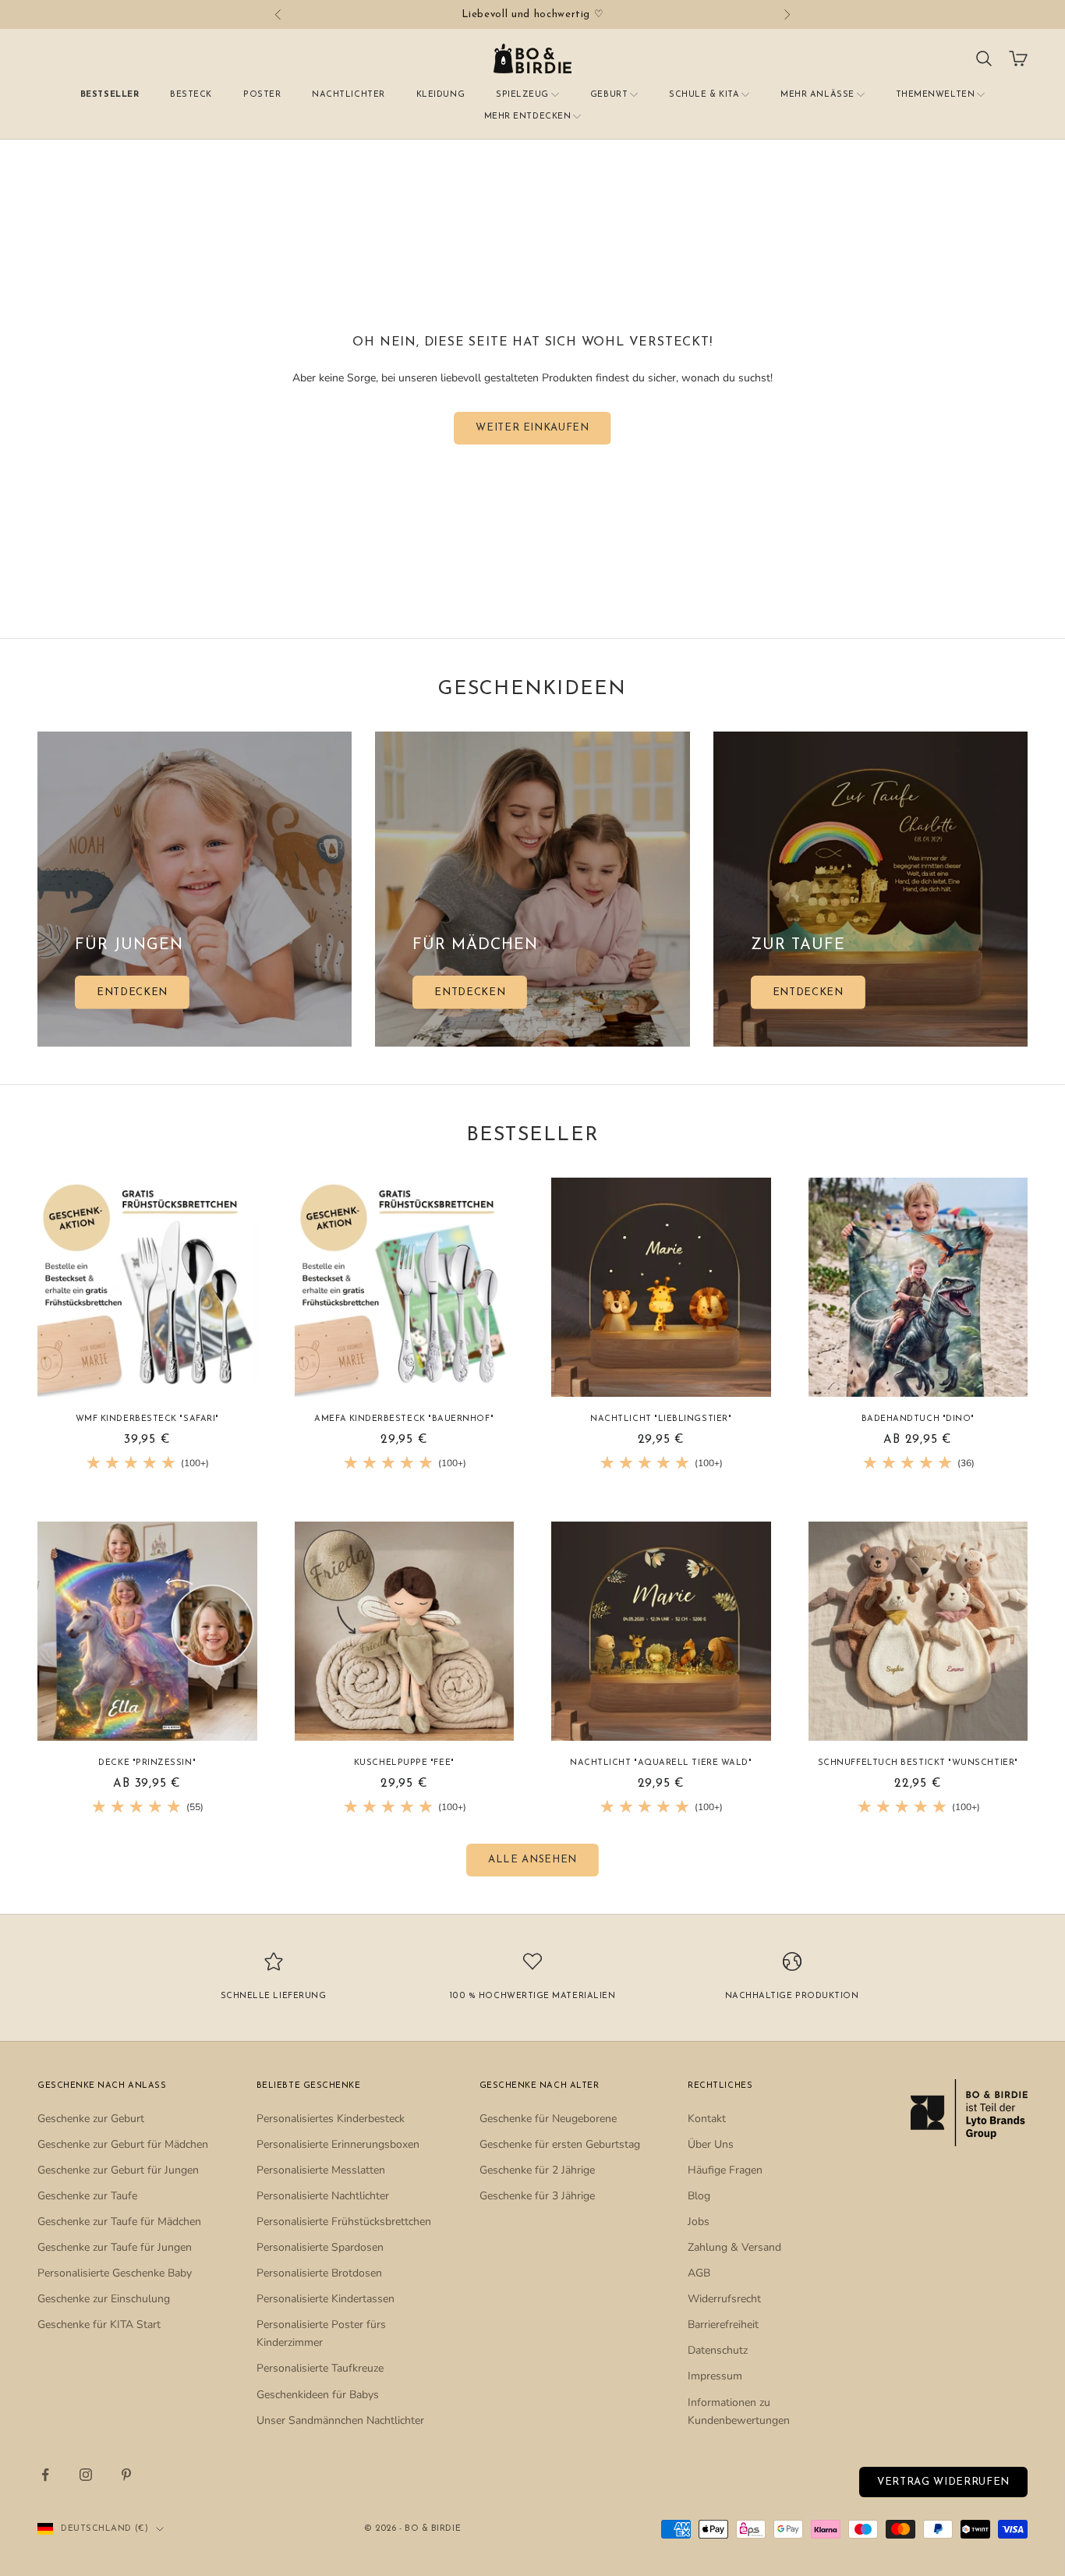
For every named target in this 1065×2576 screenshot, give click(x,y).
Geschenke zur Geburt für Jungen (118, 2170)
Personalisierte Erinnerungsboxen (338, 2144)
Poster (262, 95)
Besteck (191, 95)
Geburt (609, 95)
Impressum (715, 2376)
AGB (699, 2273)
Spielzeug (522, 95)
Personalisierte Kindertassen (326, 2299)
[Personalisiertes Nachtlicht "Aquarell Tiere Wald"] (661, 1632)
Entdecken (132, 992)
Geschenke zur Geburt (91, 2119)
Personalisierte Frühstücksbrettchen (344, 2222)
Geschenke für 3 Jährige (537, 2196)
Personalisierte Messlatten (321, 2170)
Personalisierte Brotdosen (319, 2273)
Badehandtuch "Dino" (918, 1419)
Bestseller (110, 95)
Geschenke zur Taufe (87, 2196)
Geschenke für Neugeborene (548, 2119)
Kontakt (707, 2119)
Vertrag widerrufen (943, 2482)
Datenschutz (718, 2350)
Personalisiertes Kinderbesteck (331, 2119)
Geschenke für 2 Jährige (537, 2170)
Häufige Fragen (725, 2170)
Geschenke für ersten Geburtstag (560, 2144)
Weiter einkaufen (532, 428)
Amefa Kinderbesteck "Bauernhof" (404, 1419)
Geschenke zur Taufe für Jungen (115, 2247)
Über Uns (711, 2144)
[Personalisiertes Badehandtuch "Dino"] (918, 1288)
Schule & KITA (704, 95)
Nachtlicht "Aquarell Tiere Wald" (661, 1763)
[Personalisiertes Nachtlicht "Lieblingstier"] (661, 1288)
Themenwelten (935, 95)
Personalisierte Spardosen (320, 2247)
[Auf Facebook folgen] (45, 2475)
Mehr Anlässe (817, 95)
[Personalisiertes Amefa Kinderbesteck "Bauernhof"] (405, 1288)
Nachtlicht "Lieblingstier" (661, 1419)
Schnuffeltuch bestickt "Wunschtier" (918, 1763)
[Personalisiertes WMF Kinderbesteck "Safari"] (147, 1288)
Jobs (699, 2222)
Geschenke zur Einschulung (104, 2299)
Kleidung (441, 95)
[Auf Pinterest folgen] (126, 2475)
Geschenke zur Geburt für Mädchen (123, 2144)
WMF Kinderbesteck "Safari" (147, 1419)
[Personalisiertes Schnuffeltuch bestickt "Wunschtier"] (918, 1632)
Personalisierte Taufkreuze (320, 2368)
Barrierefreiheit (723, 2324)
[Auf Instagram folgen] (86, 2475)
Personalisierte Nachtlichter (323, 2196)
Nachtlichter (348, 95)
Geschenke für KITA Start (99, 2324)
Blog (699, 2196)
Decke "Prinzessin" (147, 1763)
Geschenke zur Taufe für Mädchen (119, 2222)
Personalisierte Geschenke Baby (115, 2273)
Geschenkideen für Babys (318, 2395)
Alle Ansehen (532, 1860)
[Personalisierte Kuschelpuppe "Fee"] (405, 1632)
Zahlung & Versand (734, 2247)
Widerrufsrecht (724, 2299)
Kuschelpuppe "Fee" (404, 1763)
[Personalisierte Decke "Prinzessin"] (147, 1632)
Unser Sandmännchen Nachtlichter (340, 2420)
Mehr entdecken (528, 117)
